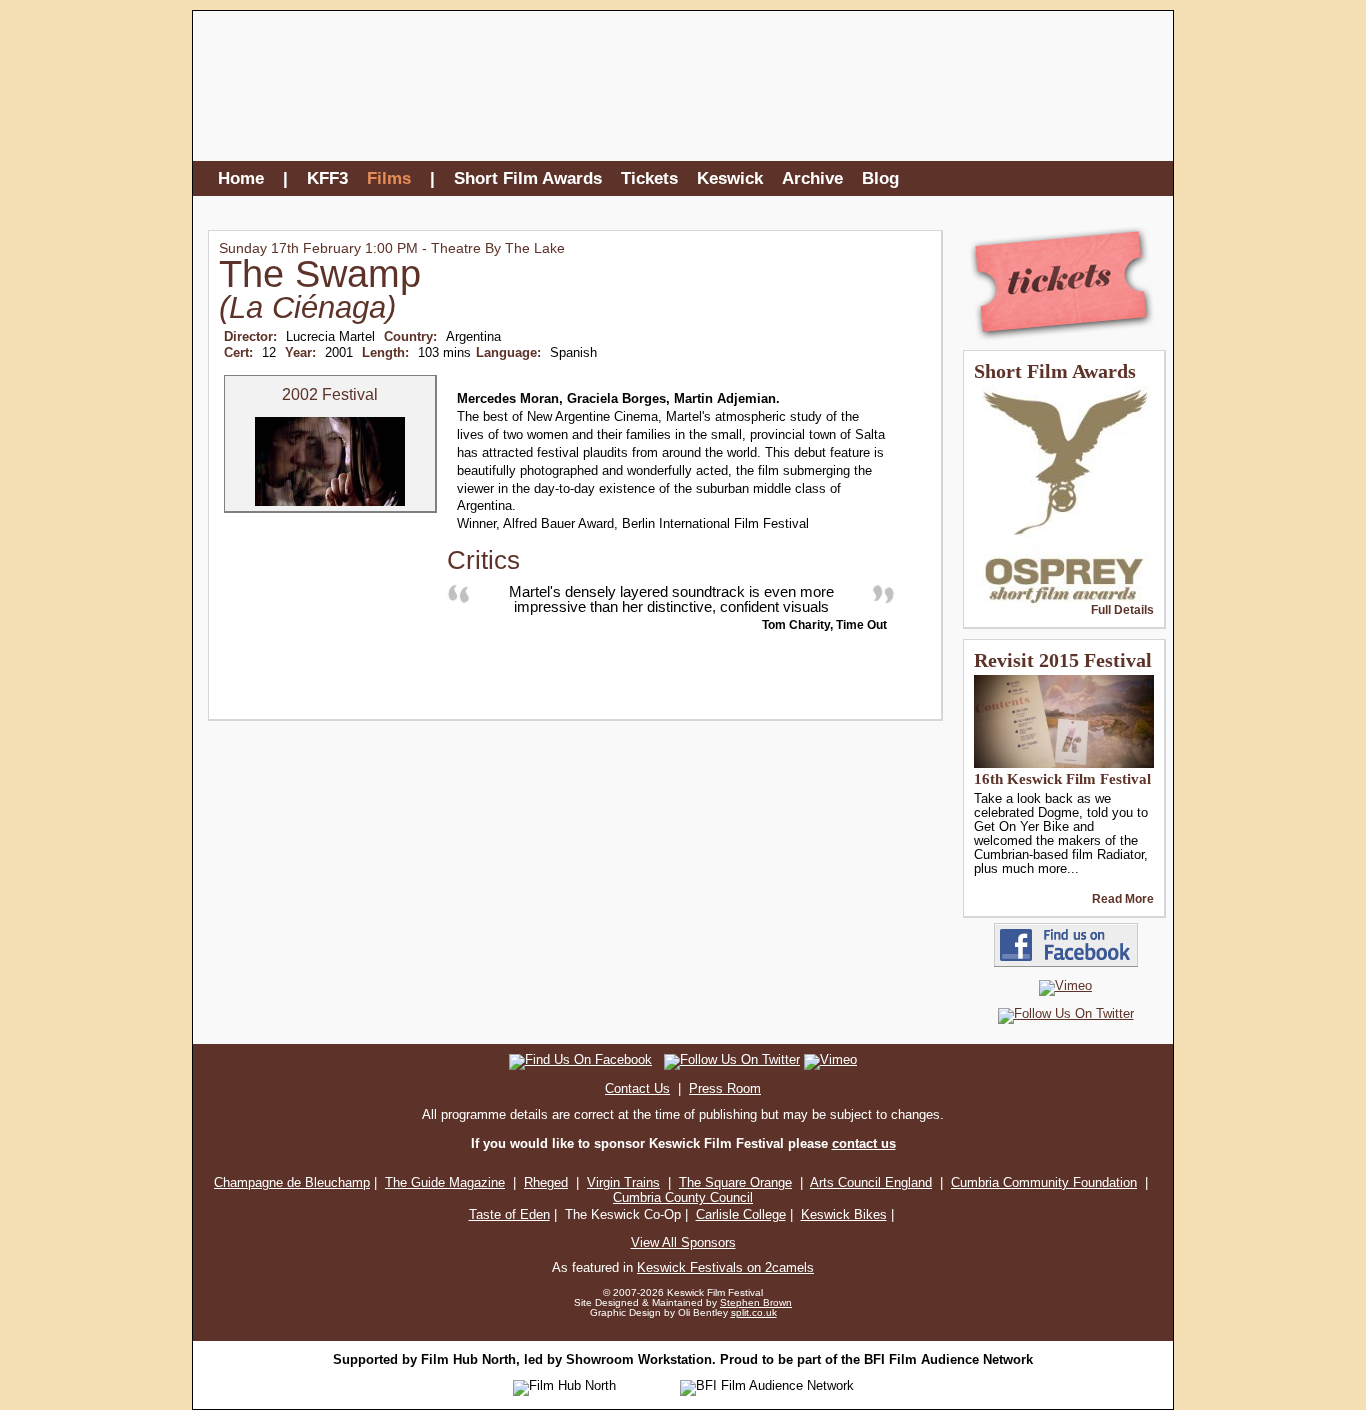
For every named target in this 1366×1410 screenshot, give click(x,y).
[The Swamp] (330, 502)
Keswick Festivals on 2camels (725, 1267)
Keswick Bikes (844, 1214)
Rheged (546, 1182)
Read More (1123, 899)
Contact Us (637, 1088)
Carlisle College (741, 1214)
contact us (864, 1143)
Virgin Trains (623, 1182)
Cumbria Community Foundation (1044, 1182)
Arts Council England (871, 1182)
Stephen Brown (756, 1302)
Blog (880, 178)
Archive (812, 178)
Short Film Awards (528, 178)
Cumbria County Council (683, 1197)
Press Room (725, 1088)
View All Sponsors (683, 1242)
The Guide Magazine (445, 1182)
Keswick (730, 178)
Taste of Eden (509, 1214)
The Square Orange (735, 1182)
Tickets (649, 178)
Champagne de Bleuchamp (292, 1182)
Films (389, 178)
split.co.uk (754, 1312)
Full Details (1122, 610)
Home (241, 178)
